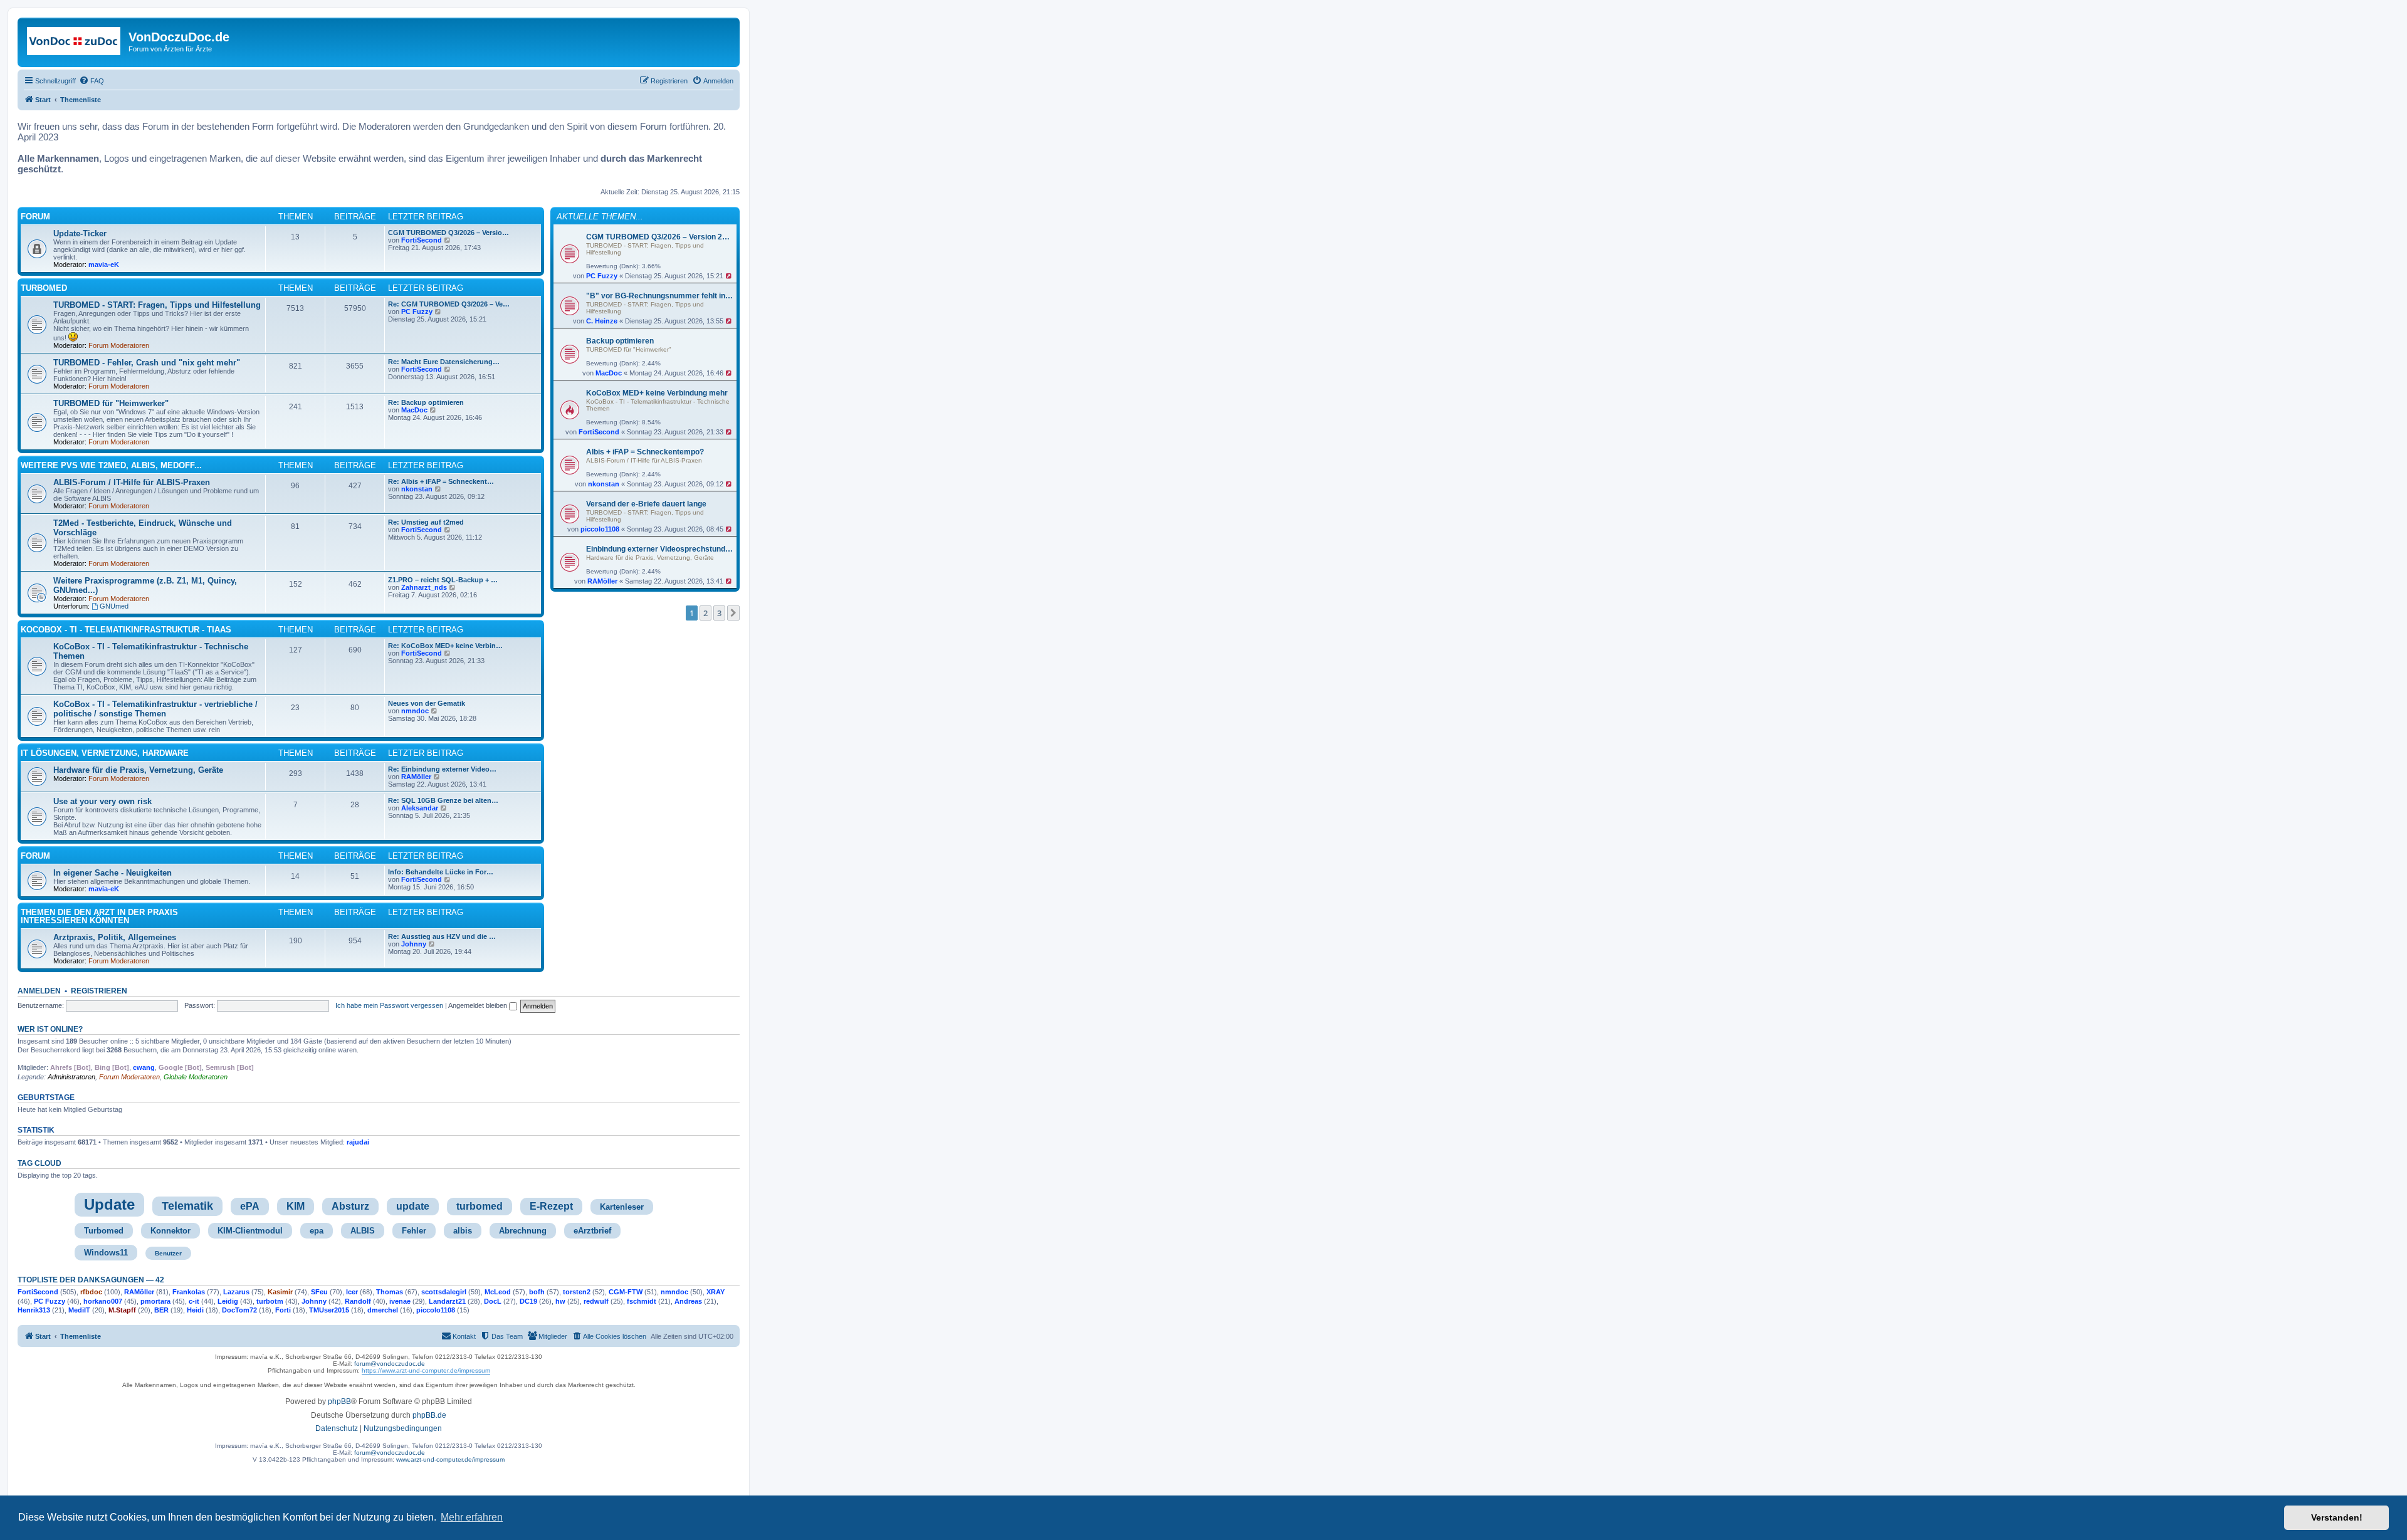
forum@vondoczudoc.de (390, 1364)
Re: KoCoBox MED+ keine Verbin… (445, 646)
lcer (352, 1292)
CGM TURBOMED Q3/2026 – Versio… (448, 233)
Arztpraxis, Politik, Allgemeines (115, 937)
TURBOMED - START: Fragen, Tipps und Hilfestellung (157, 305)
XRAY (716, 1292)
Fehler (414, 1231)
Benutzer (168, 1253)
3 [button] (719, 613)
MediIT (79, 1310)
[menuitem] (92, 81)
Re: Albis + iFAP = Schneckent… (441, 481)
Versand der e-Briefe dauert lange (646, 504)
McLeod (498, 1292)
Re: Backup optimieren (426, 402)
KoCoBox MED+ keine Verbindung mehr (657, 393)
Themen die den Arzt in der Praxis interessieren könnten (99, 916)
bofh (537, 1292)
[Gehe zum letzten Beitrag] (729, 276)
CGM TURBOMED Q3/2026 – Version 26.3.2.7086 (660, 237)
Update (109, 1204)
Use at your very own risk (102, 801)
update (413, 1206)
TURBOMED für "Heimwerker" (629, 349)
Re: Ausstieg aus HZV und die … (442, 936)
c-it (194, 1301)
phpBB (339, 1401)
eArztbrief (592, 1231)
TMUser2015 (329, 1310)
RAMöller (602, 581)
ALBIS (363, 1231)
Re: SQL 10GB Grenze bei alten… (443, 800)
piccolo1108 (600, 529)
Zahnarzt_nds (424, 587)
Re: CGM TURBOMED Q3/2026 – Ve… (449, 304)
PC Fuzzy (602, 276)
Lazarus (236, 1292)
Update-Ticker (80, 233)
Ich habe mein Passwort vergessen (389, 1005)
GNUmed (114, 606)
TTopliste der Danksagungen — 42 (91, 1280)
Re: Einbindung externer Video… (442, 769)
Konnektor (170, 1231)
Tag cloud (39, 1163)
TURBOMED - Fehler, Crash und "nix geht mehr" (147, 363)
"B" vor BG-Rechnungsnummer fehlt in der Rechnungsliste (660, 296)
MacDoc (609, 373)
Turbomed (104, 1231)
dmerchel (383, 1310)
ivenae (400, 1301)
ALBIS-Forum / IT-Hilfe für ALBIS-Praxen (644, 460)
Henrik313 (34, 1310)
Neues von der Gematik (427, 703)
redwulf (596, 1301)
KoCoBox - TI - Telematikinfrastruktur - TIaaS (126, 630)
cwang (144, 1067)
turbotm (270, 1301)
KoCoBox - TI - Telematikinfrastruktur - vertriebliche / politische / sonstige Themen (155, 709)
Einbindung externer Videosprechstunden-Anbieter (660, 549)
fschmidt (642, 1301)
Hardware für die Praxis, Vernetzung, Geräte (650, 558)
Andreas (688, 1301)
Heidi (195, 1310)
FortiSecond (599, 432)
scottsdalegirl (444, 1292)
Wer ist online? (50, 1029)
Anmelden (39, 991)
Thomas (390, 1292)
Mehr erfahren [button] (472, 1517)
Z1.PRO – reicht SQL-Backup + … (443, 580)
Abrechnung (523, 1231)
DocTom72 (239, 1310)
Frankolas (189, 1292)
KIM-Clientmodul (250, 1231)
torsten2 (577, 1292)
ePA (250, 1206)
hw (560, 1301)
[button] (733, 613)
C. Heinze (602, 321)
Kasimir (280, 1292)
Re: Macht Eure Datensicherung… (444, 362)
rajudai (358, 1142)
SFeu (319, 1292)
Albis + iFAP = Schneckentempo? (645, 452)
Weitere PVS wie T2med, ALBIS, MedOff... (111, 465)
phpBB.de (429, 1415)
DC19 (528, 1301)
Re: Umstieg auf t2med (426, 522)
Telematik (187, 1206)
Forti (283, 1310)
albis (463, 1231)
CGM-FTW (626, 1292)
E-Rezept (551, 1206)
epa (317, 1231)
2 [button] (705, 613)
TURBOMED (44, 288)
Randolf (358, 1301)
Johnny (414, 944)
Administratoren (71, 1077)
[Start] (75, 41)
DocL (493, 1301)
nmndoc (415, 711)
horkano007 (103, 1301)
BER (161, 1310)
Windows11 (106, 1253)
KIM (296, 1206)
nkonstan (604, 484)
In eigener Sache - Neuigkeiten (113, 873)
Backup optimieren (620, 341)
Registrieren (99, 991)
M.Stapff (122, 1310)
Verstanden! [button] (2337, 1517)
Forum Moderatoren (119, 345)
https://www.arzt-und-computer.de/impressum (426, 1370)
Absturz (350, 1206)
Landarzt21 (447, 1301)
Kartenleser (622, 1207)
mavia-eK (104, 265)
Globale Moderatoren (196, 1077)
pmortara (155, 1301)
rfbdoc (91, 1292)
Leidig (228, 1301)
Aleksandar (420, 808)
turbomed (480, 1206)
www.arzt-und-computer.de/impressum (450, 1459)
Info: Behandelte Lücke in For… (441, 872)
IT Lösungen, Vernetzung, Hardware (105, 753)
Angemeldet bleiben (479, 1005)
